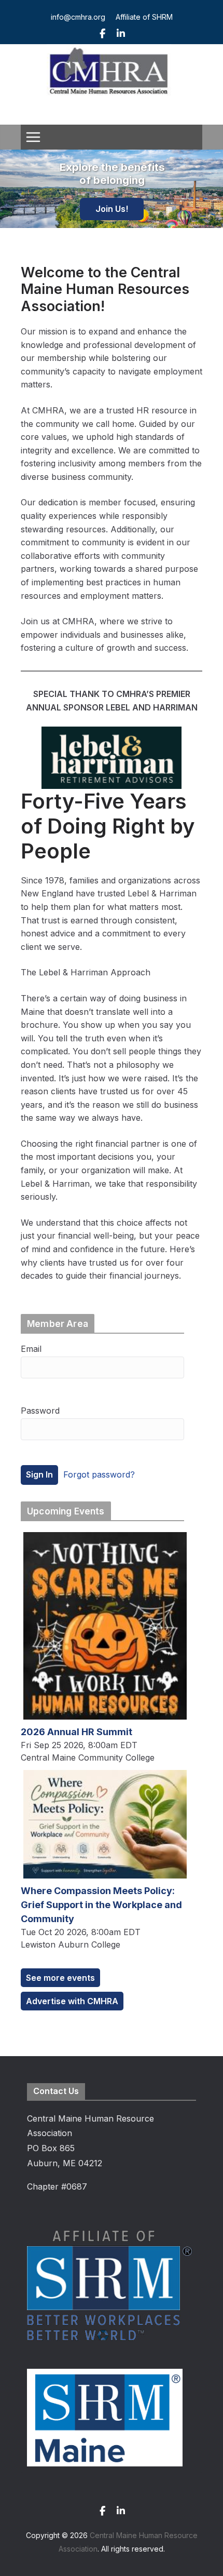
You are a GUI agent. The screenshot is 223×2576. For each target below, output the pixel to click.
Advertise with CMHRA (72, 2001)
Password (40, 1411)
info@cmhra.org (78, 17)
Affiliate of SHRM (144, 17)
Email (31, 1349)
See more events (60, 1978)
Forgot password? (99, 1474)
